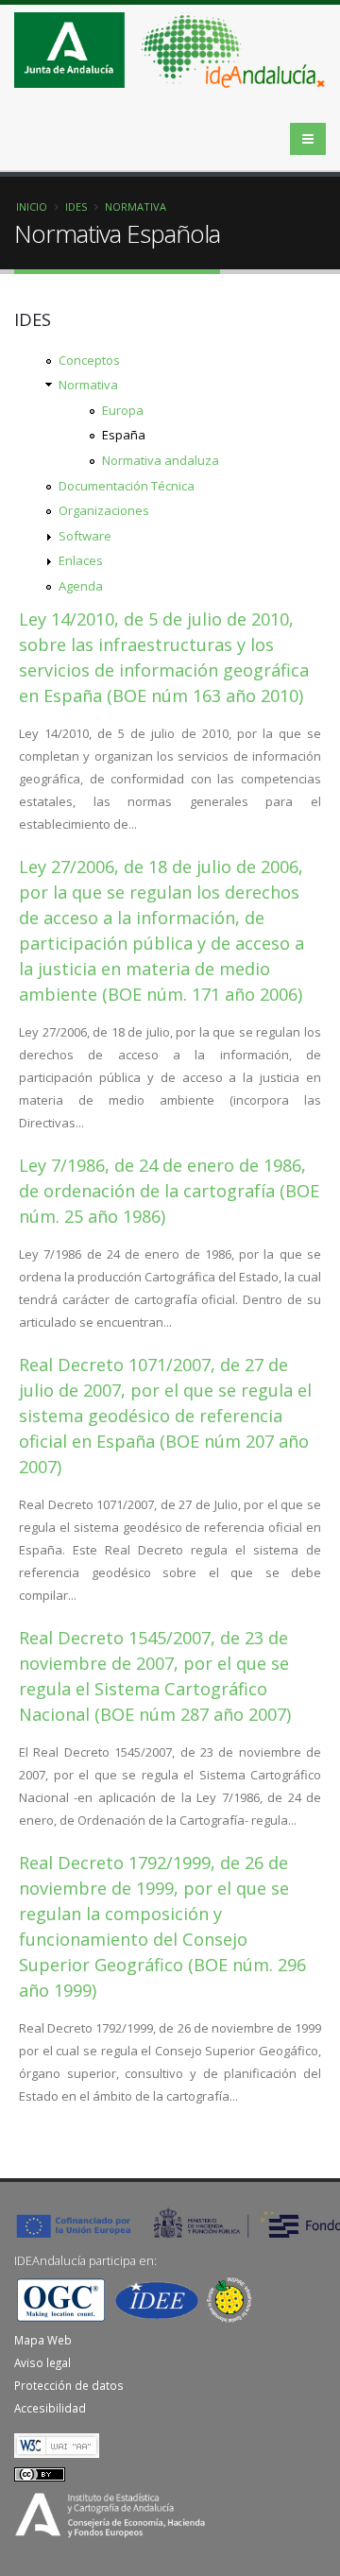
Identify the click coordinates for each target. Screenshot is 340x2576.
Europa (123, 410)
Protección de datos (69, 2385)
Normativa (136, 206)
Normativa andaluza (161, 460)
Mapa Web (43, 2340)
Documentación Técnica (127, 486)
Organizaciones (104, 510)
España (124, 435)
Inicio (32, 206)
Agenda (81, 586)
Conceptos (89, 360)
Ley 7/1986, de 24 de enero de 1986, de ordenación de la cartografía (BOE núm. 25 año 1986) (169, 1191)
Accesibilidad (50, 2408)
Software (85, 536)
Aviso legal (42, 2362)
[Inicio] (177, 56)
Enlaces (81, 560)
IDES (76, 206)
